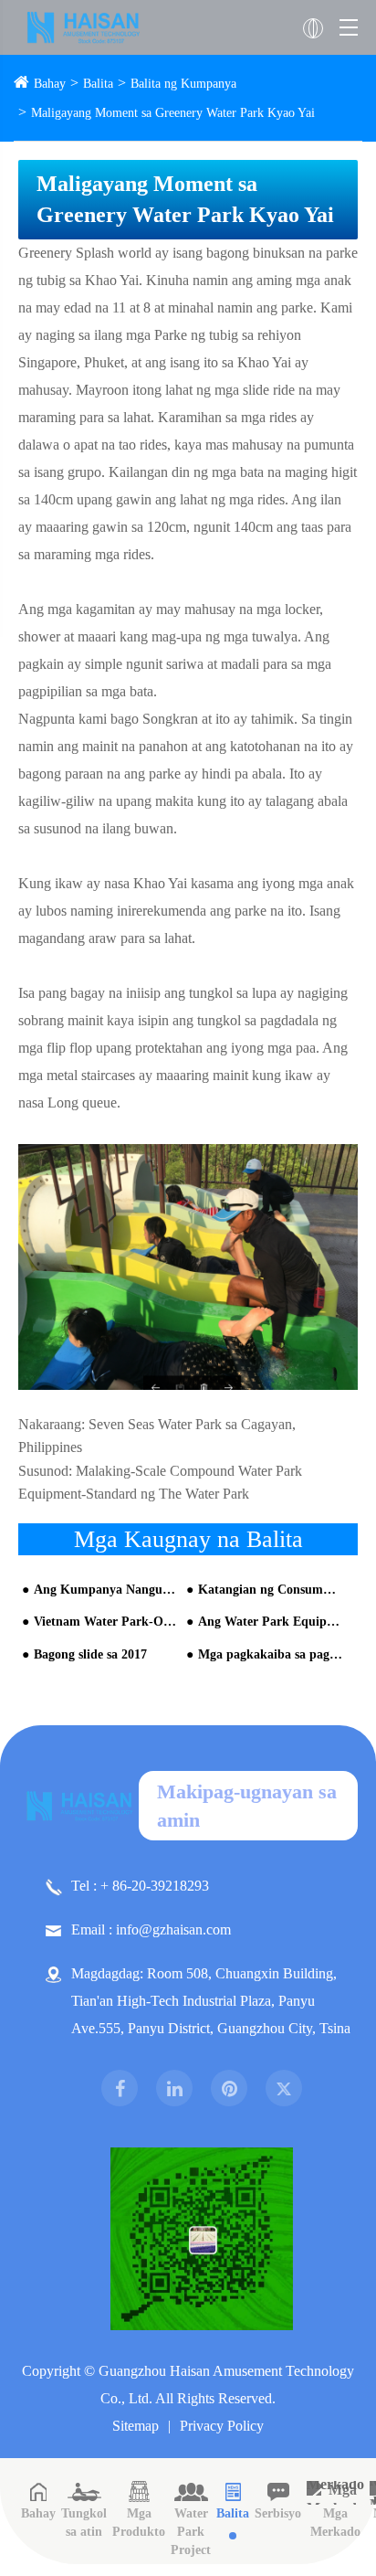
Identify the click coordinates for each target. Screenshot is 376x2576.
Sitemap (136, 2426)
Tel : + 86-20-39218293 (140, 1886)
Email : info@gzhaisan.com (151, 1929)
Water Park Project (191, 2532)
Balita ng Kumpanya (183, 84)
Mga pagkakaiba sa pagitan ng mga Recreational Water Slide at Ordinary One (270, 1654)
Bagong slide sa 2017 (90, 1654)
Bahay (50, 84)
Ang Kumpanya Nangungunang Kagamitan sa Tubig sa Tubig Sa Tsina (106, 1590)
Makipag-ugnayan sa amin (247, 1806)
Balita (98, 84)
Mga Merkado (335, 2523)
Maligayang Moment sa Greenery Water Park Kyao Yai (173, 113)
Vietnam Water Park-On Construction (106, 1622)
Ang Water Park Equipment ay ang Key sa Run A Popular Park (270, 1622)
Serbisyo (278, 2513)
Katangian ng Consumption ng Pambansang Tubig (270, 1590)
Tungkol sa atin (84, 2523)
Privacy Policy (222, 2426)
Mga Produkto (139, 2523)
